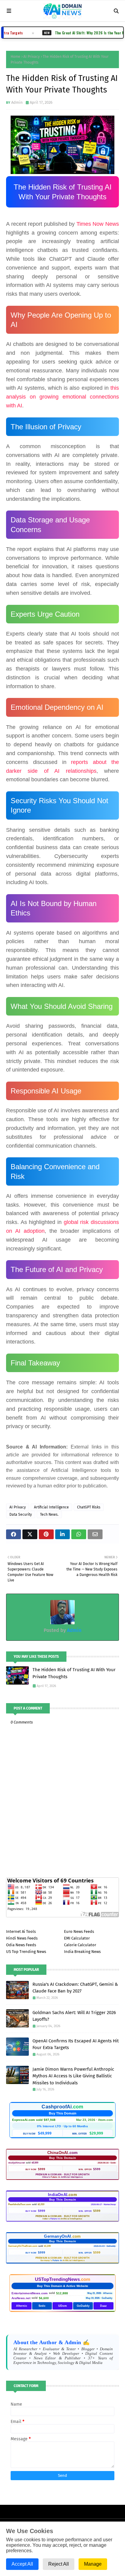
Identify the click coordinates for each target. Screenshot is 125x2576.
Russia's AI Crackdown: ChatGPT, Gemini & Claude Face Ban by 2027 (75, 1988)
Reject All (59, 2564)
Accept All (22, 2564)
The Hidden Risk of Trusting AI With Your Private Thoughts (74, 1673)
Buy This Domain (63, 2113)
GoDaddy (83, 2306)
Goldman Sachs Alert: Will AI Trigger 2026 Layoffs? (74, 2016)
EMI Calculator (77, 1938)
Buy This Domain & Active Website (63, 2286)
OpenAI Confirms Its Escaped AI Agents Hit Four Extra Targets (76, 2044)
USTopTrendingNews (62, 2279)
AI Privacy (32, 57)
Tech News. (49, 1515)
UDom (62, 2306)
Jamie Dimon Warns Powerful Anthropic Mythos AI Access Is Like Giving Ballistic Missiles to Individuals (73, 2076)
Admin (17, 102)
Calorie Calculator (80, 1945)
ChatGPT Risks (89, 1507)
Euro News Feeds (79, 1931)
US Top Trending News (26, 1952)
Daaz (103, 2306)
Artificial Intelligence (51, 1507)
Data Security (21, 1515)
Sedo (42, 2306)
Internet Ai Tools (21, 1931)
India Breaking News (82, 1952)
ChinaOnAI (63, 2153)
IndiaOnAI (62, 2195)
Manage (93, 2564)
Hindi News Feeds (22, 1938)
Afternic (22, 2306)
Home (15, 57)
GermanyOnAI (62, 2236)
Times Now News (98, 224)
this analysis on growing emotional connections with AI (62, 397)
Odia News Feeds (21, 1945)
